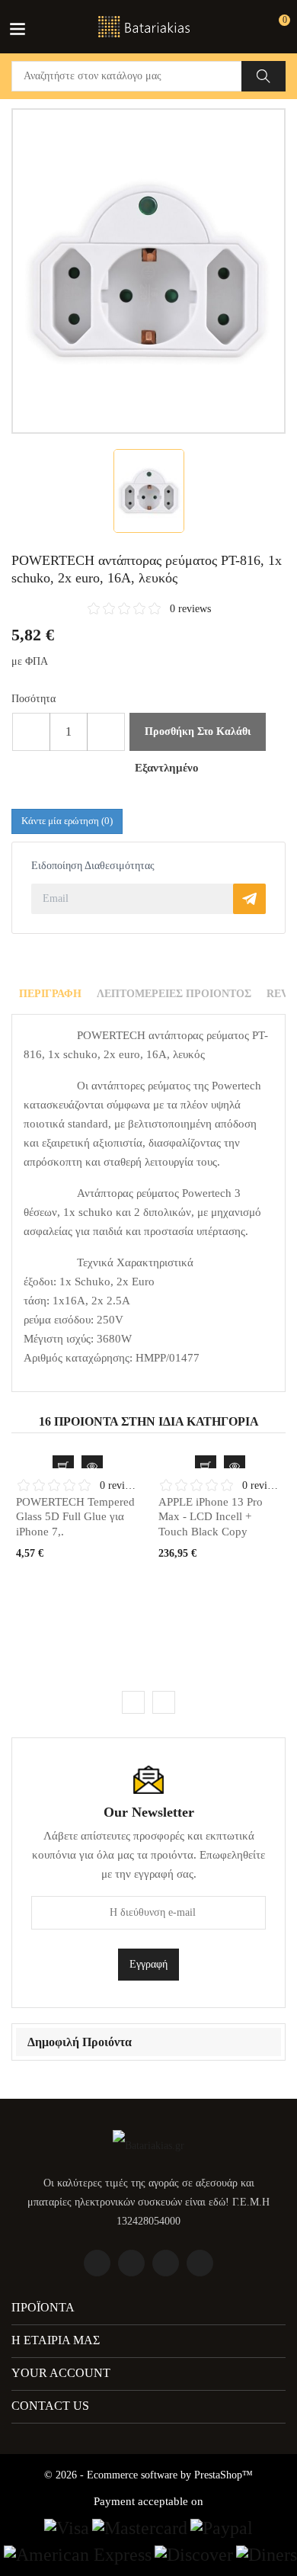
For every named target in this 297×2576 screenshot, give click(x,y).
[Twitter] (131, 2263)
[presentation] (133, 1702)
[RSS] (166, 2263)
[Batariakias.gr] (148, 2145)
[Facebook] (97, 2263)
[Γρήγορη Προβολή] (92, 1466)
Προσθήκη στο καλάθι (198, 731)
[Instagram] (200, 2263)
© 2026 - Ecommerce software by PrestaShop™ (148, 2475)
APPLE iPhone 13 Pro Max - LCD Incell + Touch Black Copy (211, 1517)
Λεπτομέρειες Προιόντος (174, 994)
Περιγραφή (50, 994)
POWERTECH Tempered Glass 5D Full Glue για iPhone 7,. (75, 1517)
